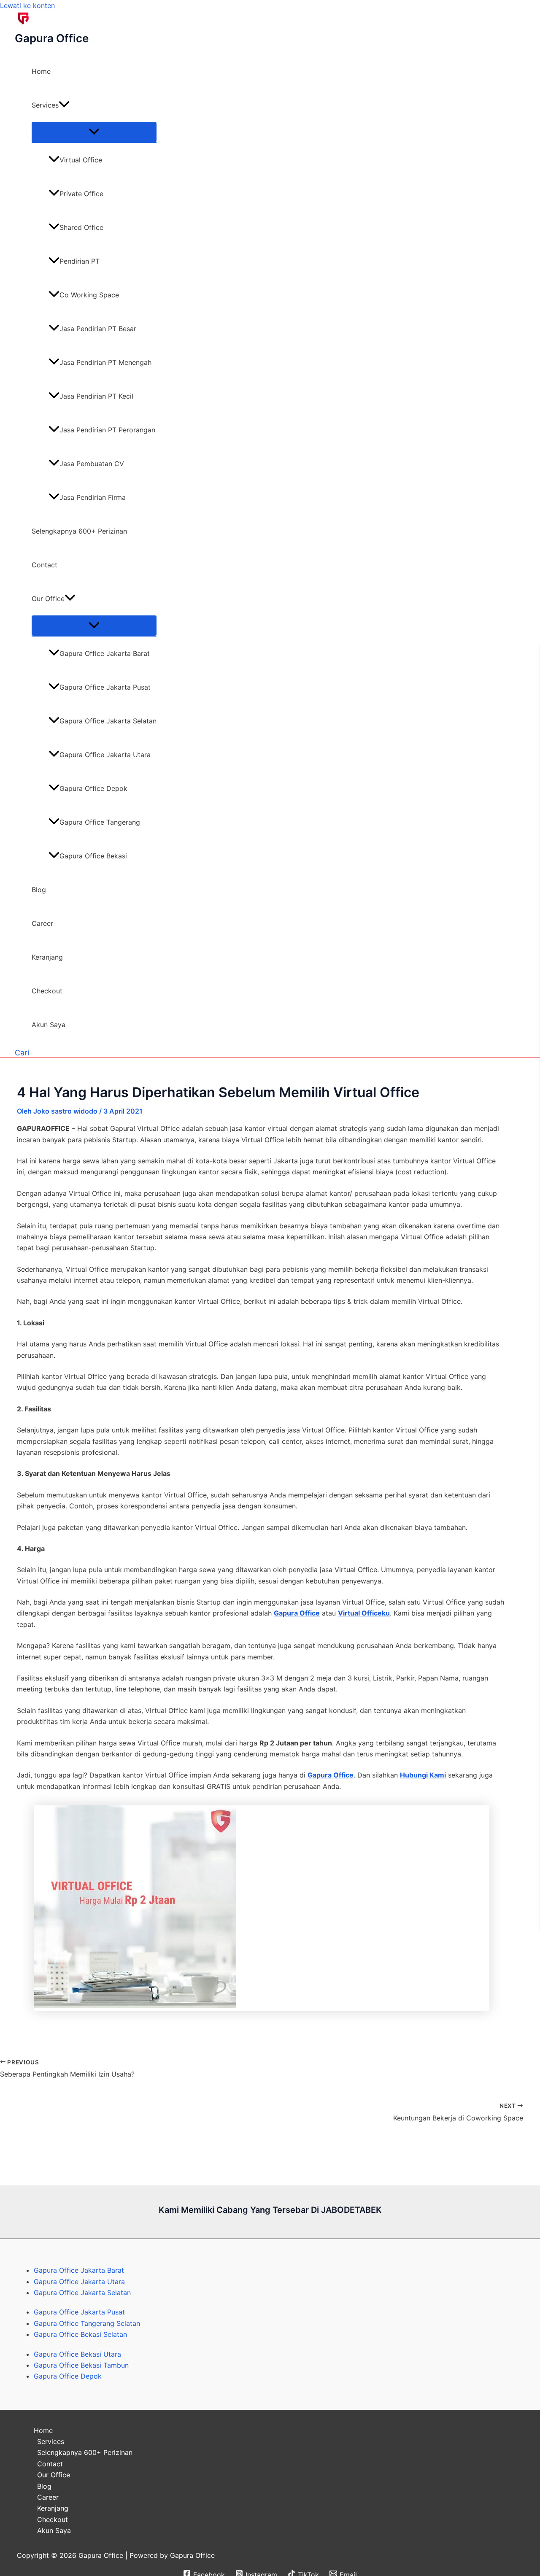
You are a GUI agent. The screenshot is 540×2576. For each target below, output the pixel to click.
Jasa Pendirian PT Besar (98, 329)
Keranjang (47, 957)
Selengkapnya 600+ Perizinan (79, 531)
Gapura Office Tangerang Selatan (87, 2323)
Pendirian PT (80, 261)
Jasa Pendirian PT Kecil (96, 396)
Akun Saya (49, 1025)
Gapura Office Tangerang (100, 822)
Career (42, 923)
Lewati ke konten (27, 5)
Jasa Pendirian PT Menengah (105, 362)
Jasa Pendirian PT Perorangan (107, 430)
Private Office (81, 194)
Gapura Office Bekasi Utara (77, 2354)
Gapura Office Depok (93, 788)
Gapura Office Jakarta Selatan (108, 721)
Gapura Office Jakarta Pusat (105, 687)
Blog (39, 890)
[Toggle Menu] (94, 132)
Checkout (47, 991)
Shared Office (81, 227)
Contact (45, 565)
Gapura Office (52, 38)
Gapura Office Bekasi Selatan (80, 2334)
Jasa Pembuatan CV (92, 464)
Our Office (48, 599)
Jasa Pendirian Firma (93, 497)
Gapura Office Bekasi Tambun (81, 2365)
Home (41, 71)
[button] (64, 105)
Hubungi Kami (423, 1775)
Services (45, 105)
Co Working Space (89, 295)
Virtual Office (81, 160)
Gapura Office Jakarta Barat (105, 653)
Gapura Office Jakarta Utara (105, 755)
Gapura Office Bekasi (93, 856)
